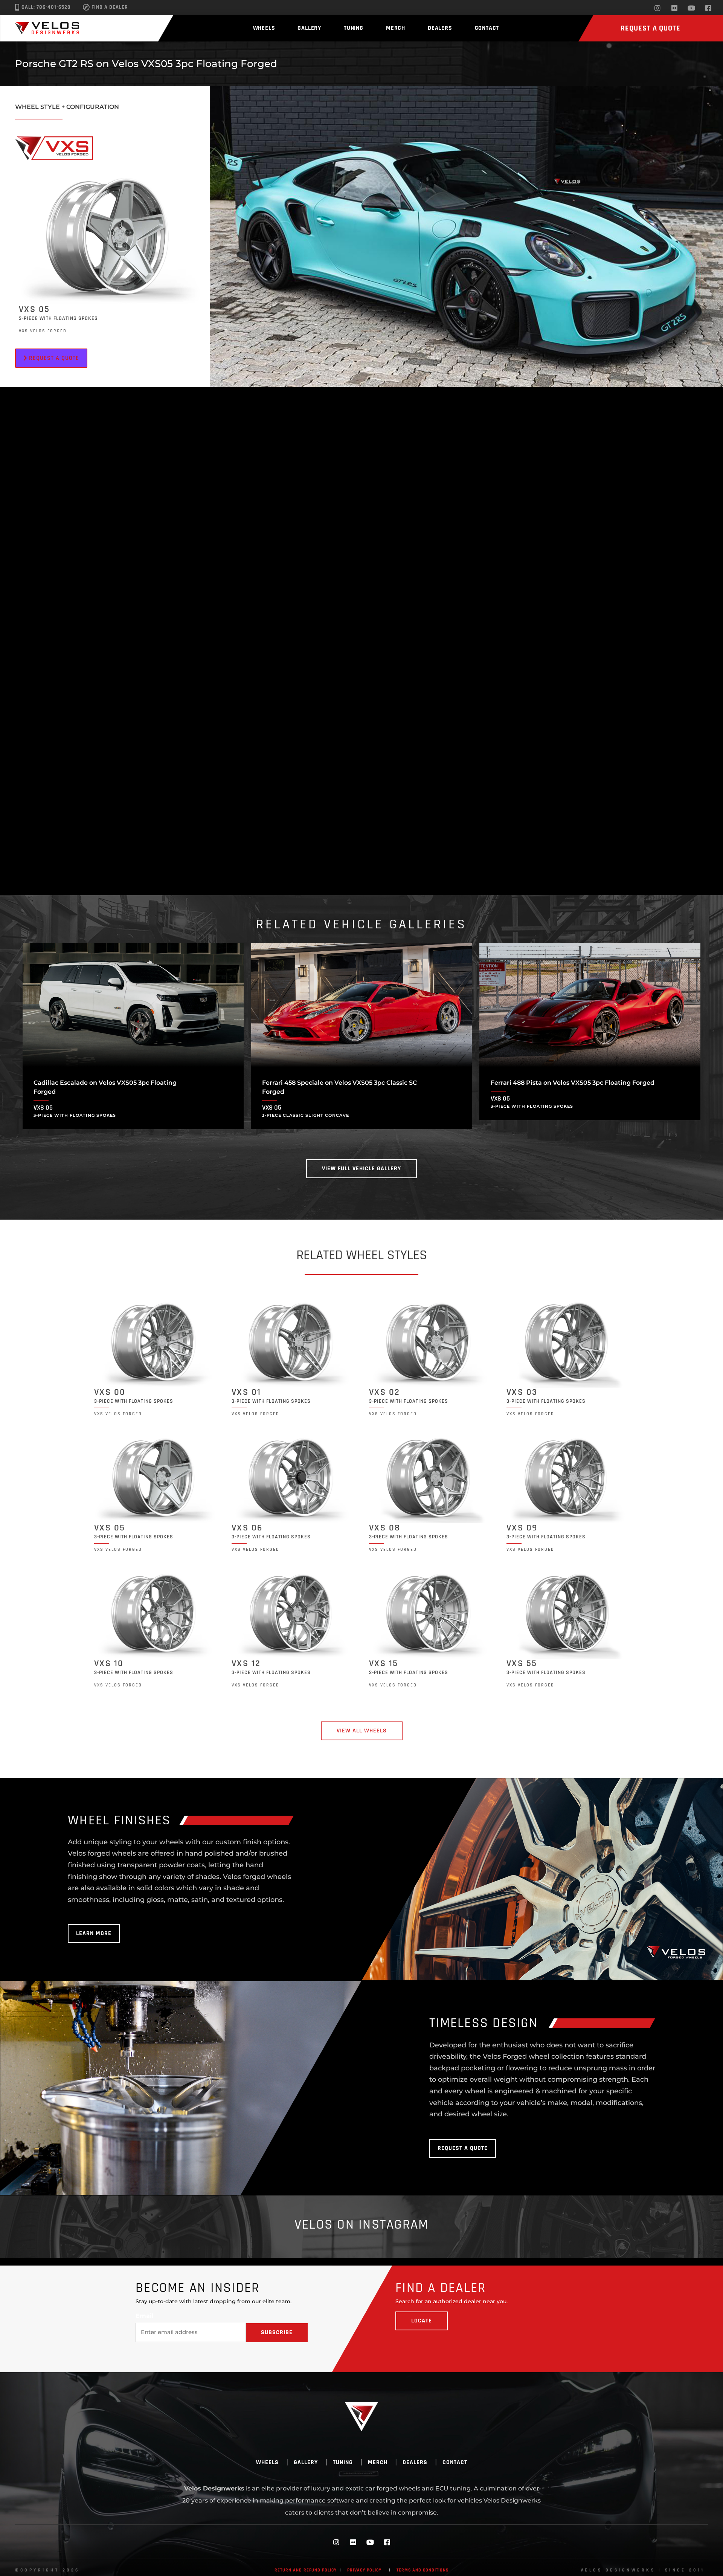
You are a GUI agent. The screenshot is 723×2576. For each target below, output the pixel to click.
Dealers (440, 28)
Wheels (264, 28)
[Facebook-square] (708, 8)
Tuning (354, 28)
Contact (487, 28)
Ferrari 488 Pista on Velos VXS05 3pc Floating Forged (573, 1083)
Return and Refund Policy (306, 2570)
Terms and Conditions (423, 2570)
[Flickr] (674, 8)
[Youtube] (691, 8)
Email (145, 2316)
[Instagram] (657, 8)
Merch (396, 28)
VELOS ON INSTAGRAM (362, 2225)
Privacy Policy (364, 2570)
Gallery (309, 28)
